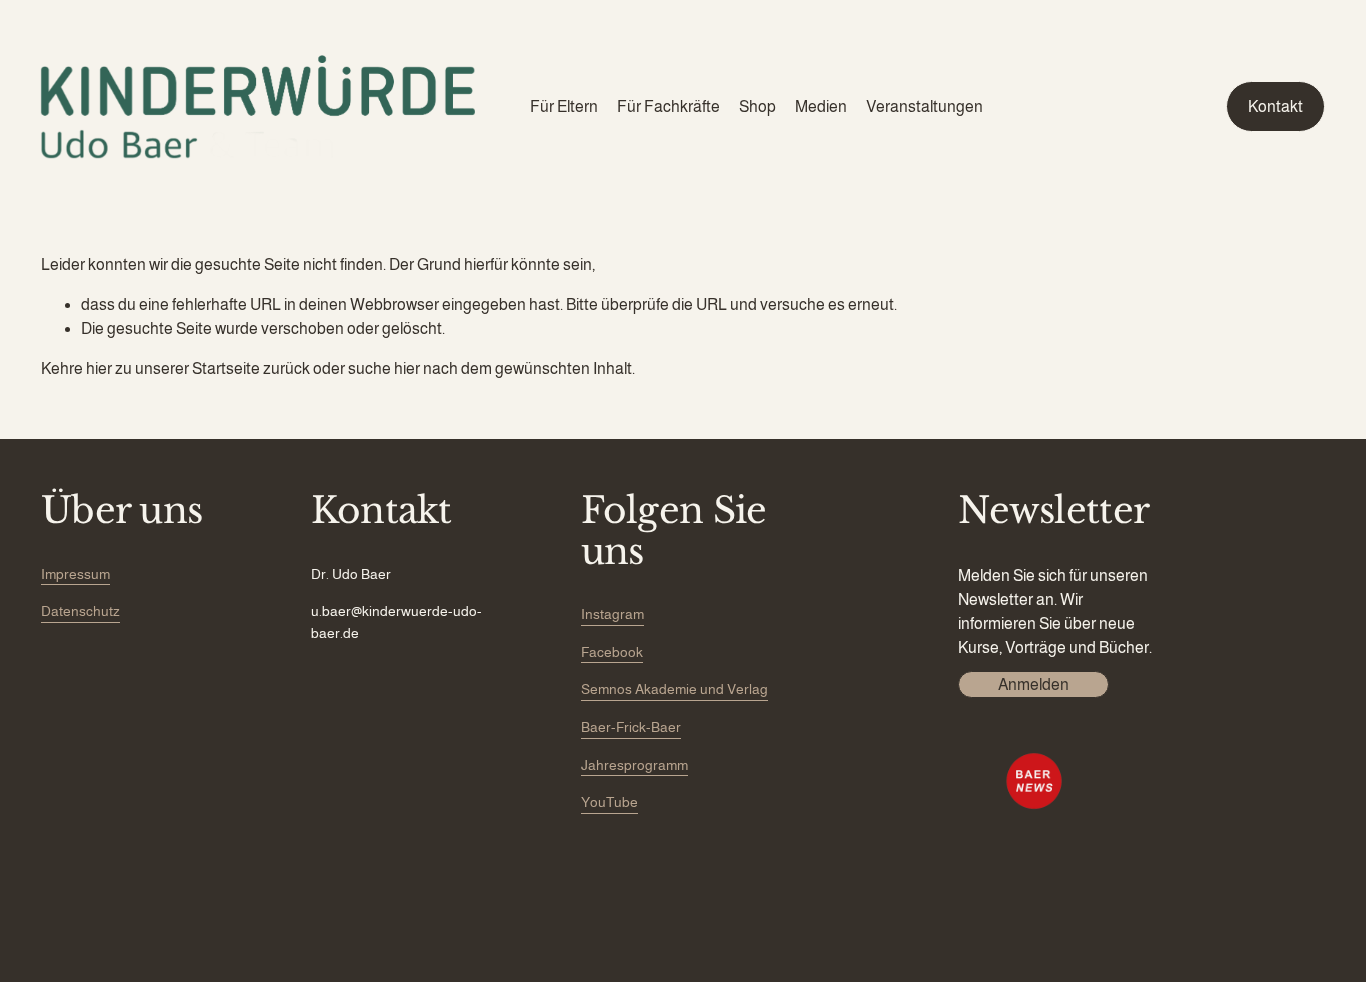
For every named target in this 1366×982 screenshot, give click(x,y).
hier (99, 368)
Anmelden (1033, 684)
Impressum (75, 574)
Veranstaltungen (924, 106)
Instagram (612, 614)
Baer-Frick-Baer (631, 727)
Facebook (612, 652)
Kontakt (1275, 106)
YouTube (609, 802)
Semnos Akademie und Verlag (674, 689)
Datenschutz (80, 611)
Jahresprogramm (634, 765)
